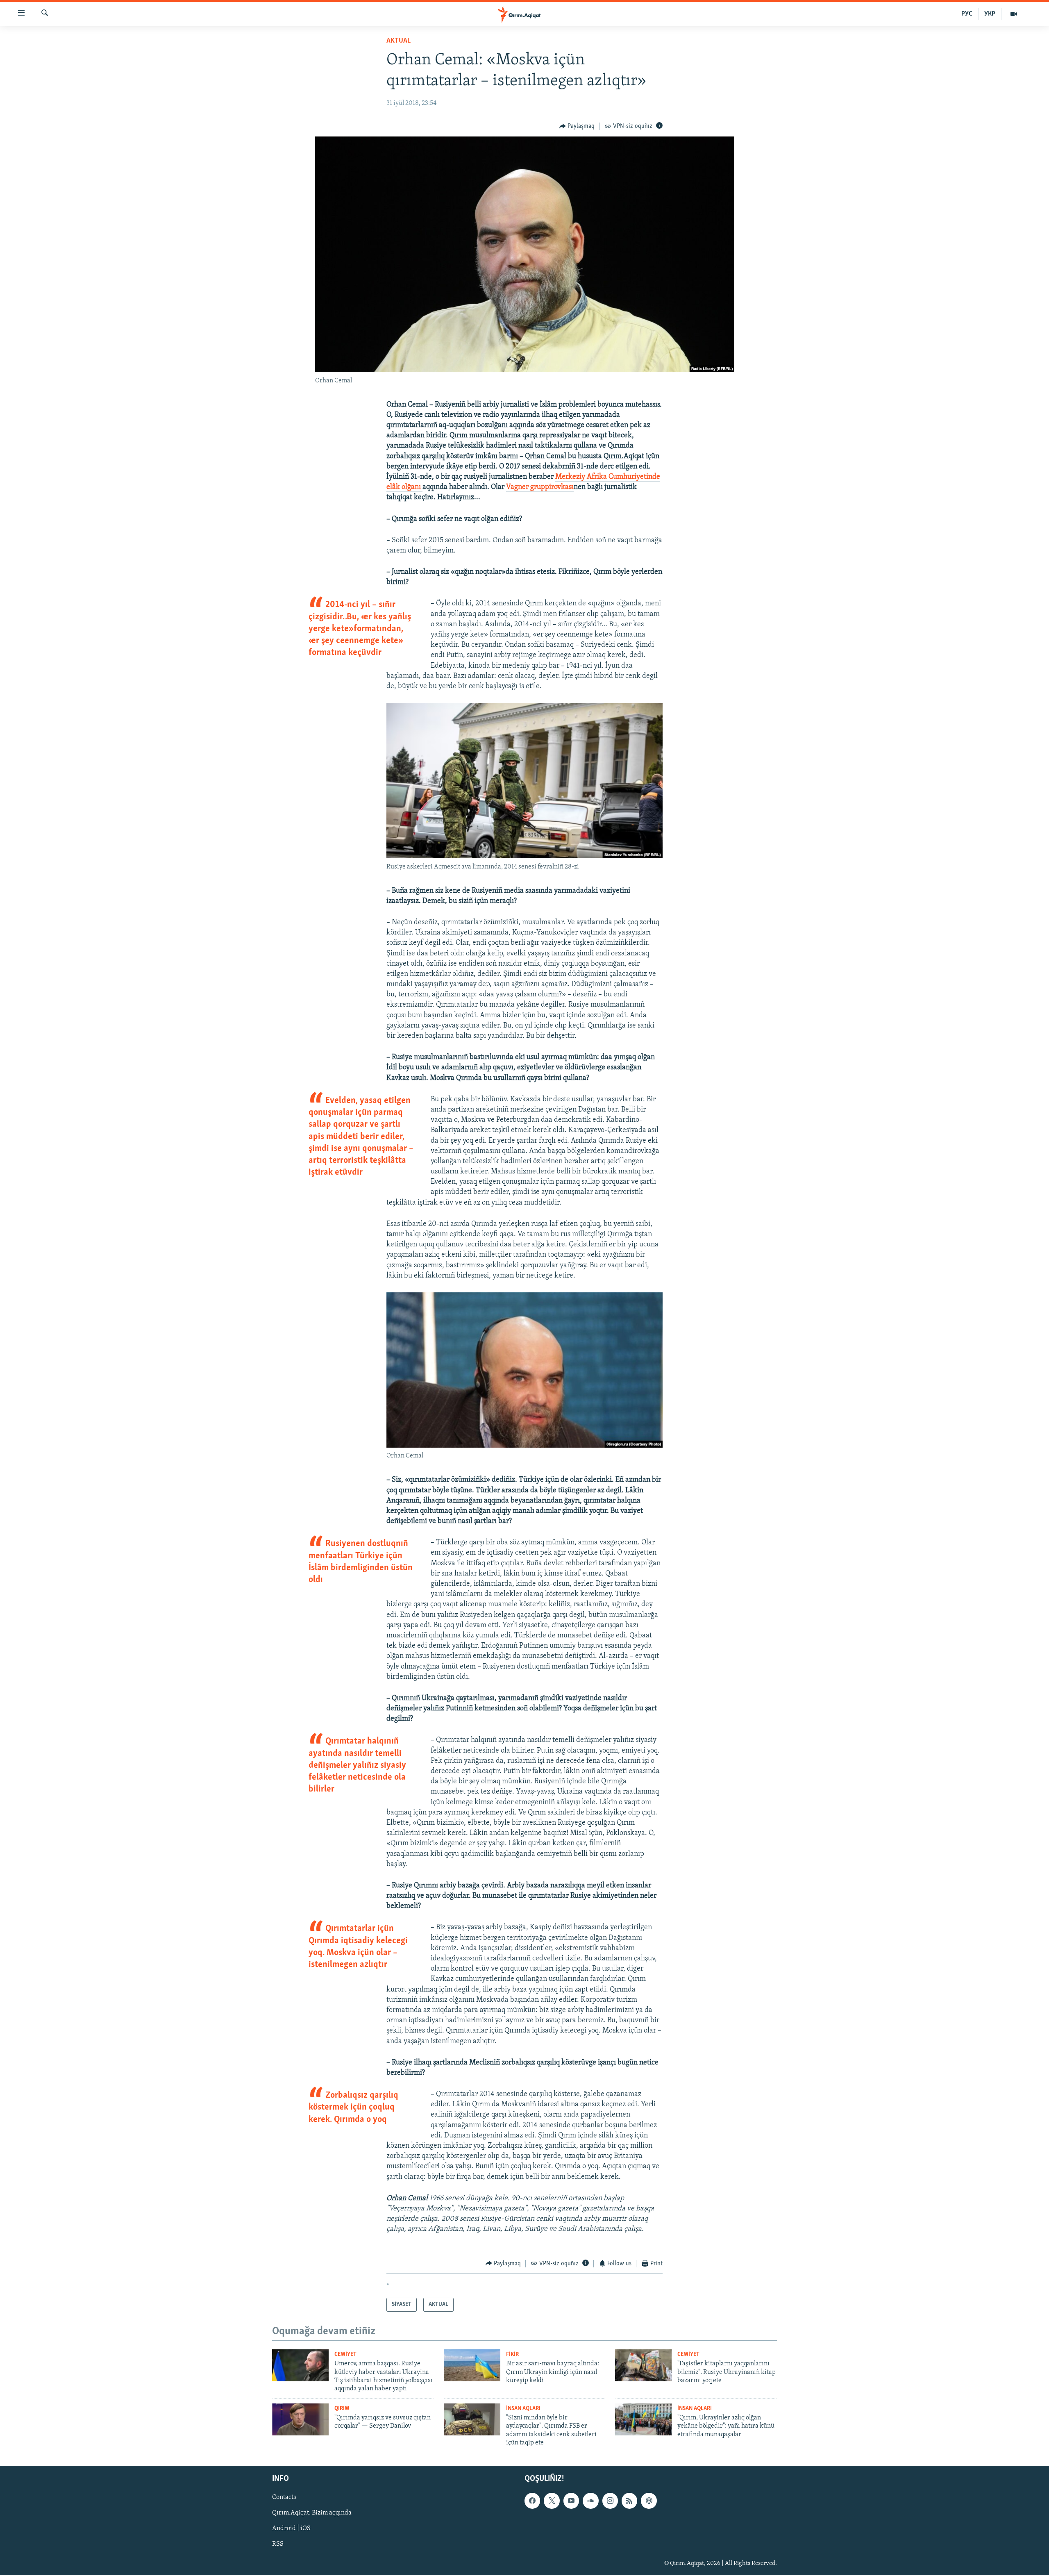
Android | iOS (291, 2529)
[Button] (577, 126)
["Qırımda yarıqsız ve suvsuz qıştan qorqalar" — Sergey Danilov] (300, 2419)
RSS (278, 2544)
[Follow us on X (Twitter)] (552, 2501)
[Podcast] (649, 2501)
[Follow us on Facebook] (532, 2501)
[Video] (1014, 14)
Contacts (284, 2498)
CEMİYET (345, 2354)
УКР (990, 14)
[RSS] (629, 2501)
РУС (967, 14)
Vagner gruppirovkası (540, 487)
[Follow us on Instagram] (610, 2501)
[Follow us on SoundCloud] (590, 2501)
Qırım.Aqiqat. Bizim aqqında (312, 2513)
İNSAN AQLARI (523, 2409)
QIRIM (342, 2409)
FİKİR (512, 2354)
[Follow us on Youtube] (571, 2501)
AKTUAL (398, 41)
